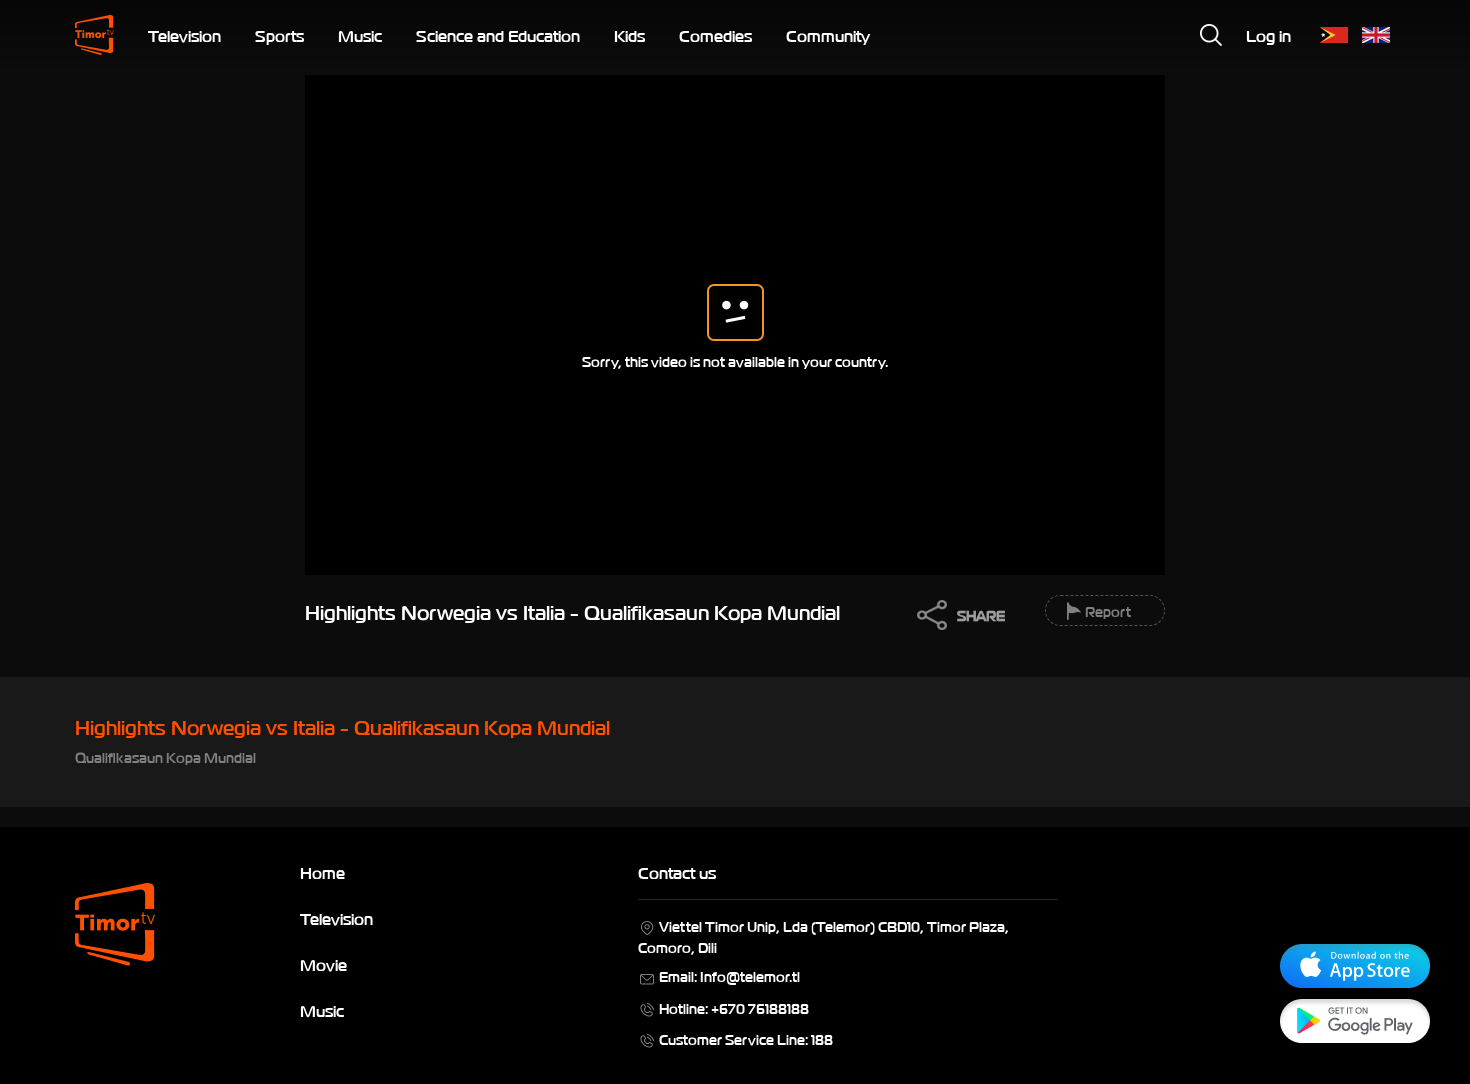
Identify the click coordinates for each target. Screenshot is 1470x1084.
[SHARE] (927, 621)
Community (828, 35)
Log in (1268, 35)
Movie (323, 964)
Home (322, 872)
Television (184, 35)
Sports (279, 35)
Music (360, 35)
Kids (629, 35)
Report (1108, 610)
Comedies (715, 35)
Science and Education (498, 35)
